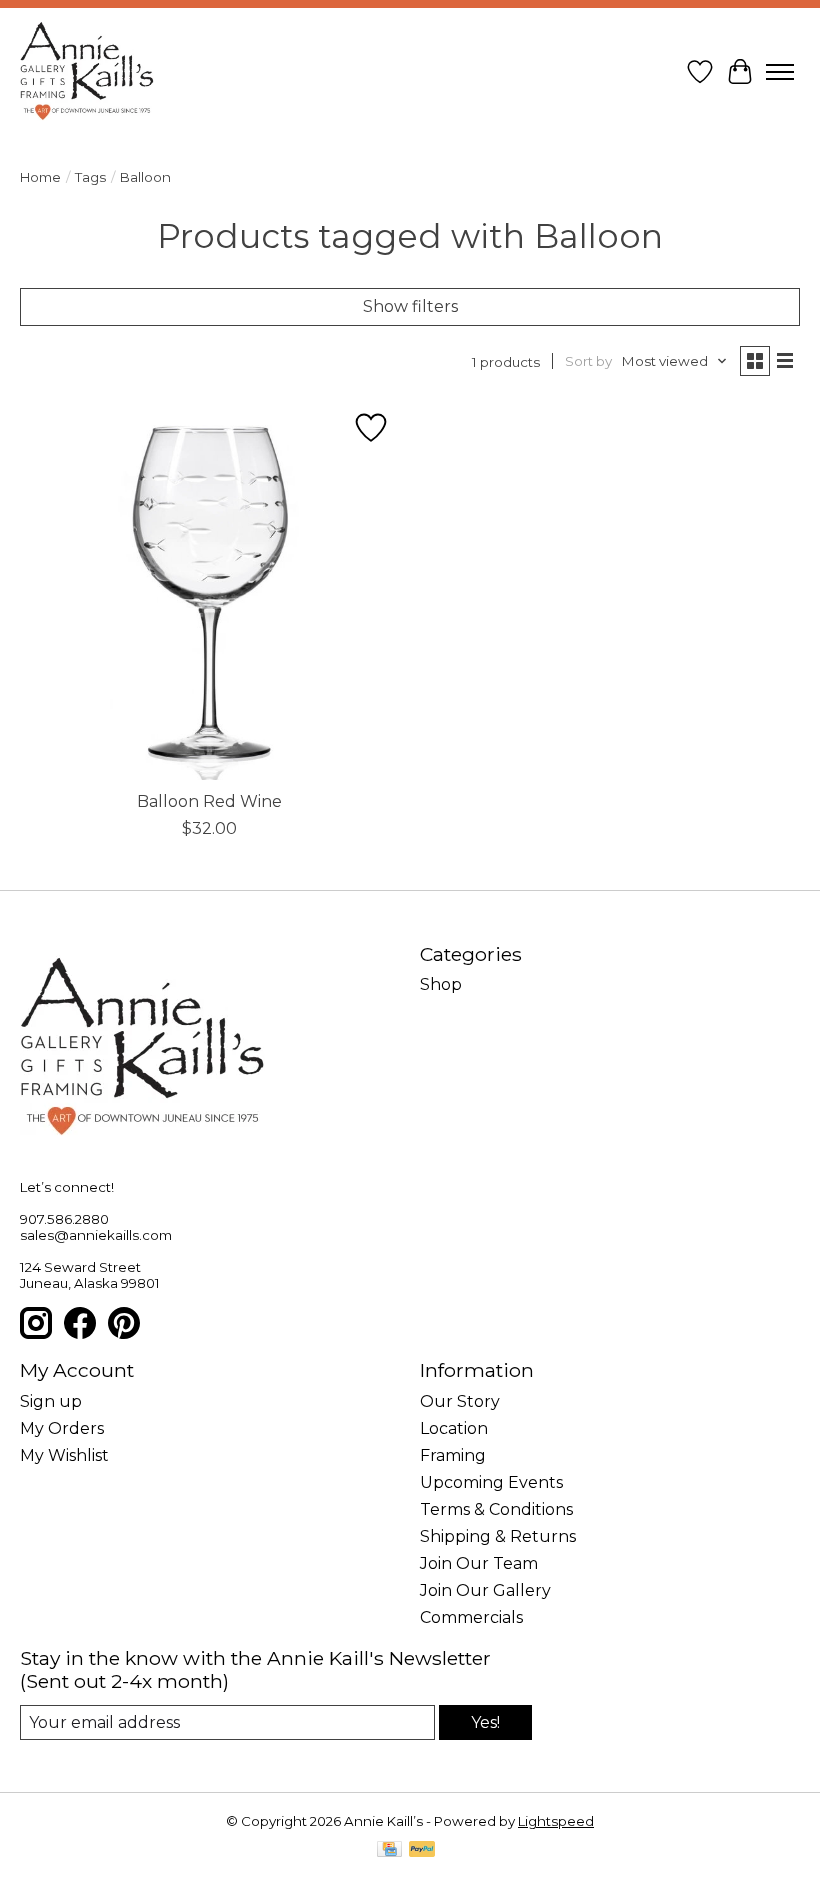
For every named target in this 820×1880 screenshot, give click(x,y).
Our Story (460, 1401)
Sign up (51, 1401)
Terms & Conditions (496, 1509)
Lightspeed (556, 1821)
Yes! (485, 1722)
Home (40, 177)
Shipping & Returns (498, 1536)
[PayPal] (422, 1850)
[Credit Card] (389, 1850)
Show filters (410, 306)
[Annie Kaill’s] (87, 72)
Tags (90, 177)
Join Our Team (479, 1563)
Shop (441, 984)
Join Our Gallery (485, 1590)
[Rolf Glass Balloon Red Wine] (210, 590)
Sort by (588, 361)
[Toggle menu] (780, 72)
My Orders (62, 1428)
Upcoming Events (491, 1482)
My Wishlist (64, 1455)
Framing (453, 1455)
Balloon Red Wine (209, 801)
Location (454, 1428)
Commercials (471, 1617)
